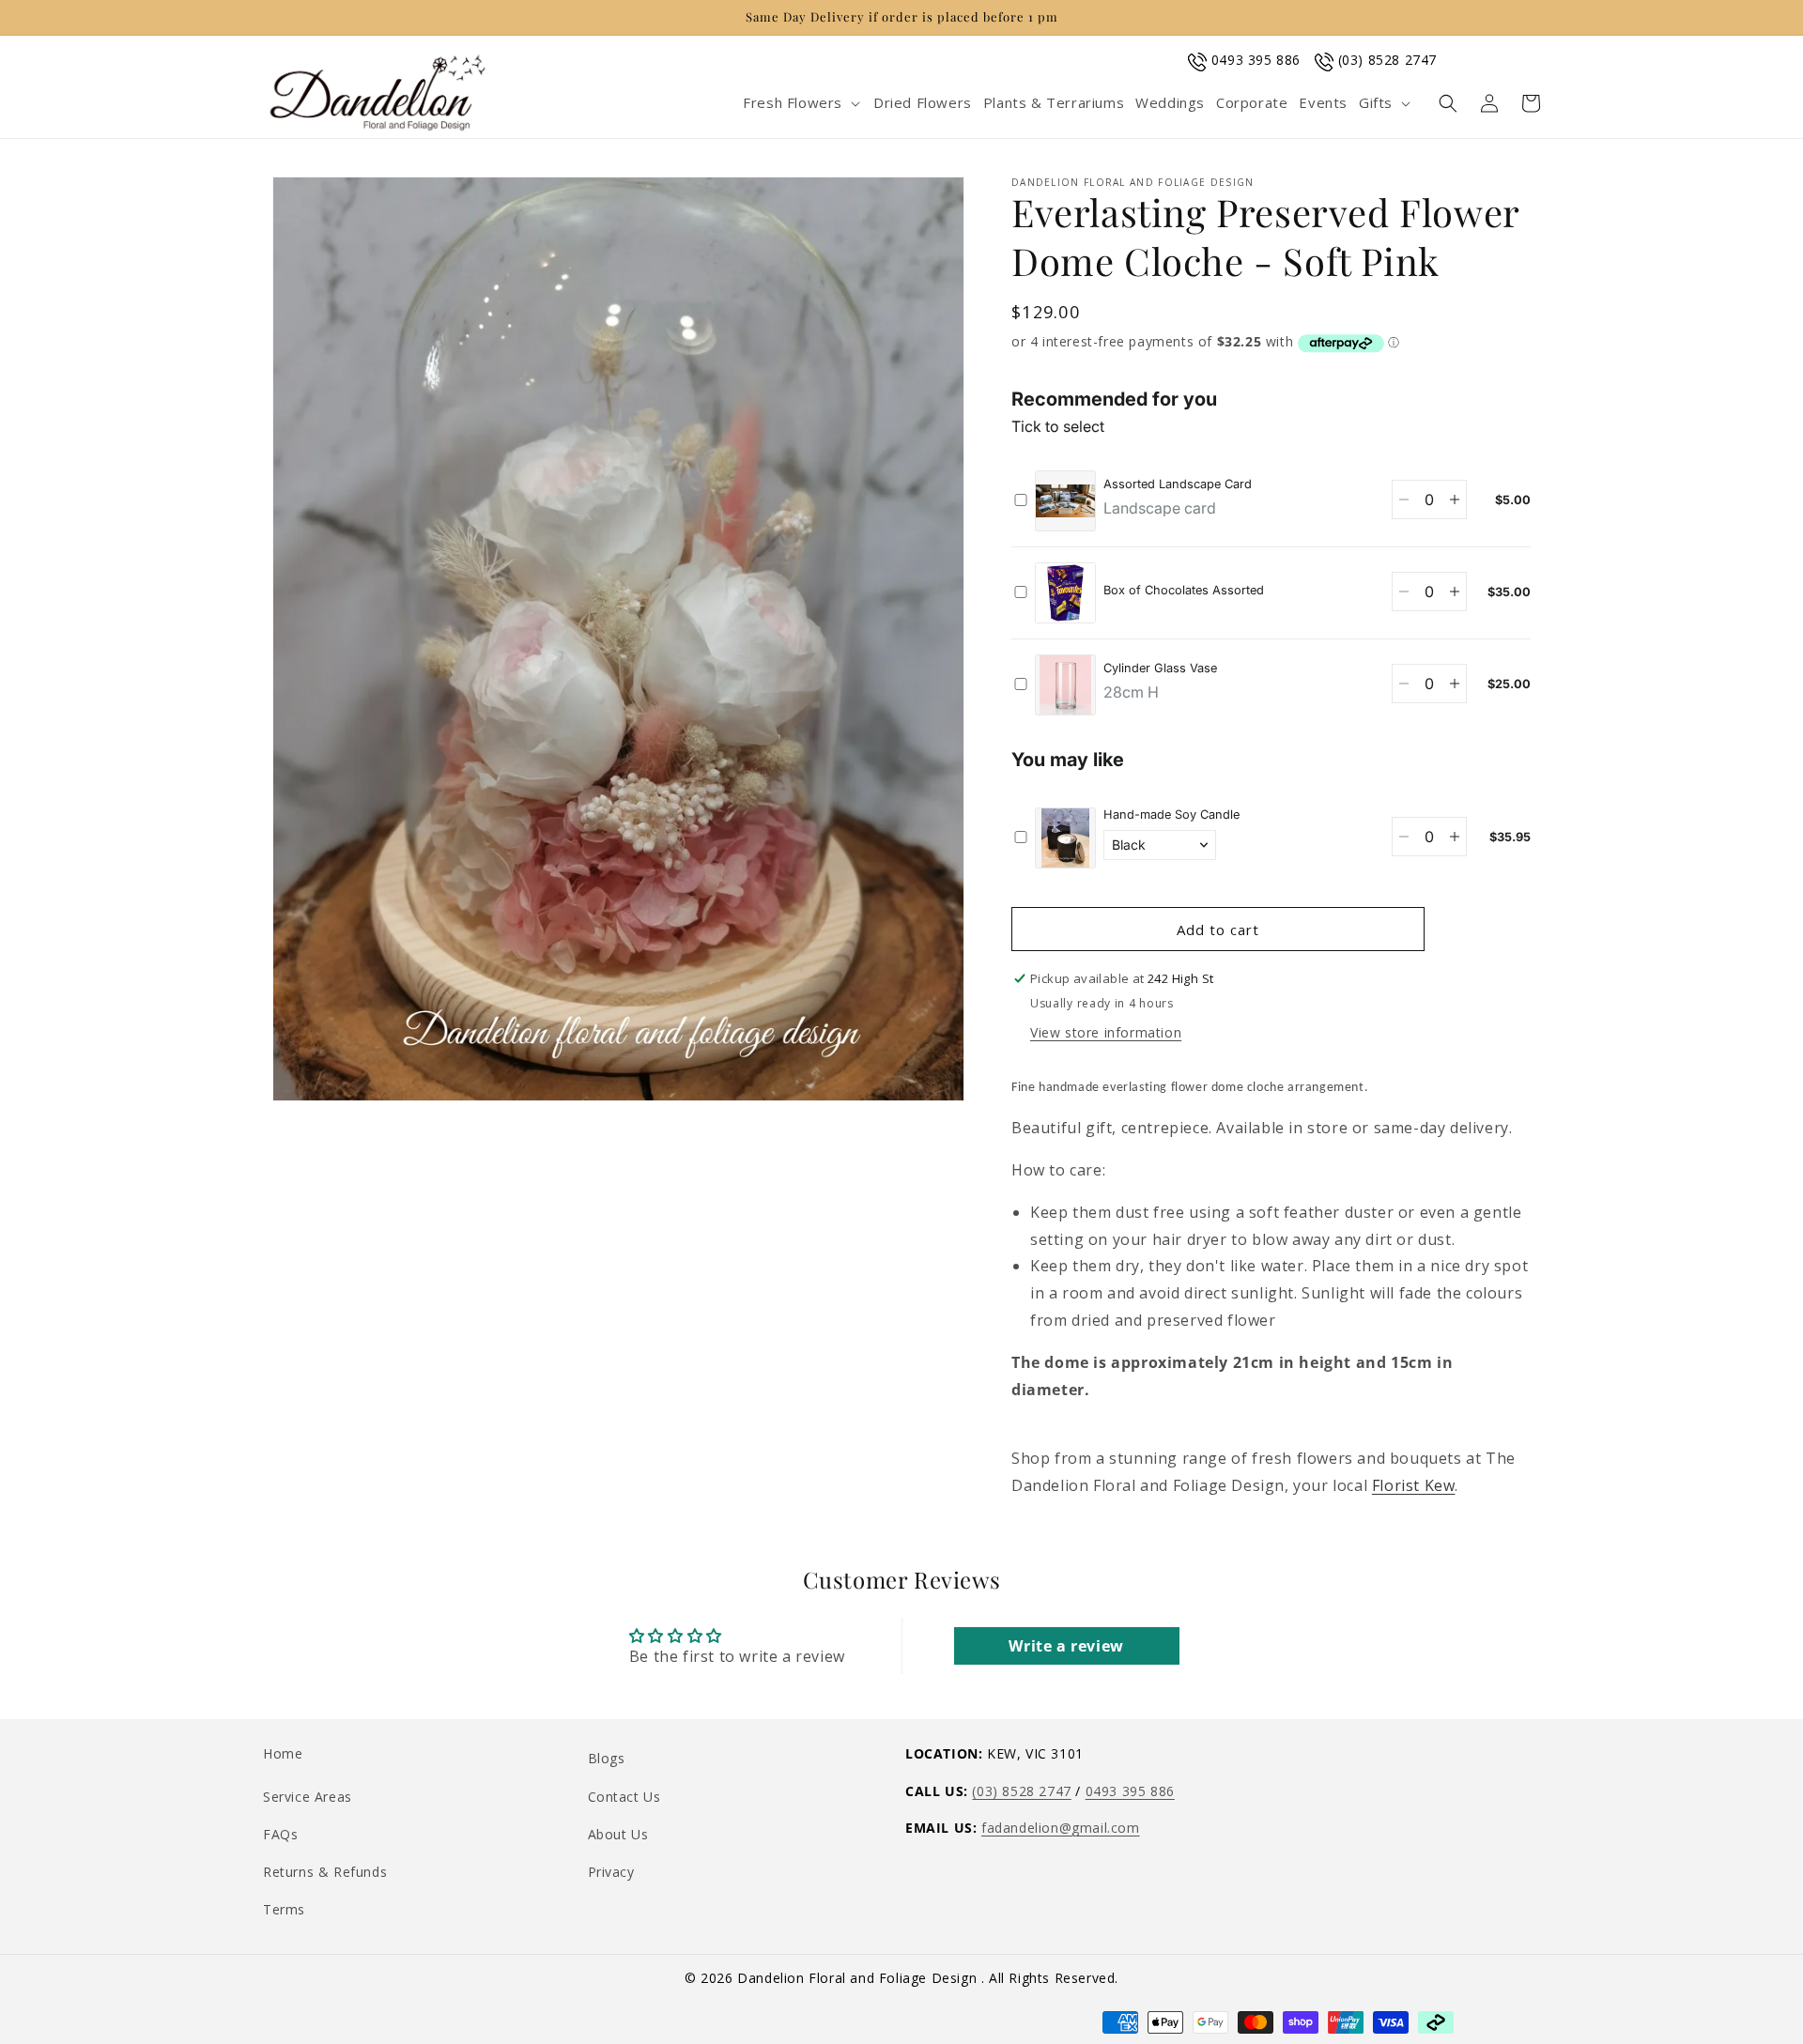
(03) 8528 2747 (1387, 60)
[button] (802, 103)
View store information (1106, 1032)
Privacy (611, 1872)
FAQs (280, 1834)
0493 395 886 (1256, 60)
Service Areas (308, 1797)
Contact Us (624, 1797)
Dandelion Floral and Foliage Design (859, 1978)
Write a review (1066, 1646)
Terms (284, 1909)
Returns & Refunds (325, 1872)
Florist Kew (1414, 1485)
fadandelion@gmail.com (1061, 1828)
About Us (618, 1834)
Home (283, 1753)
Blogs (607, 1758)
